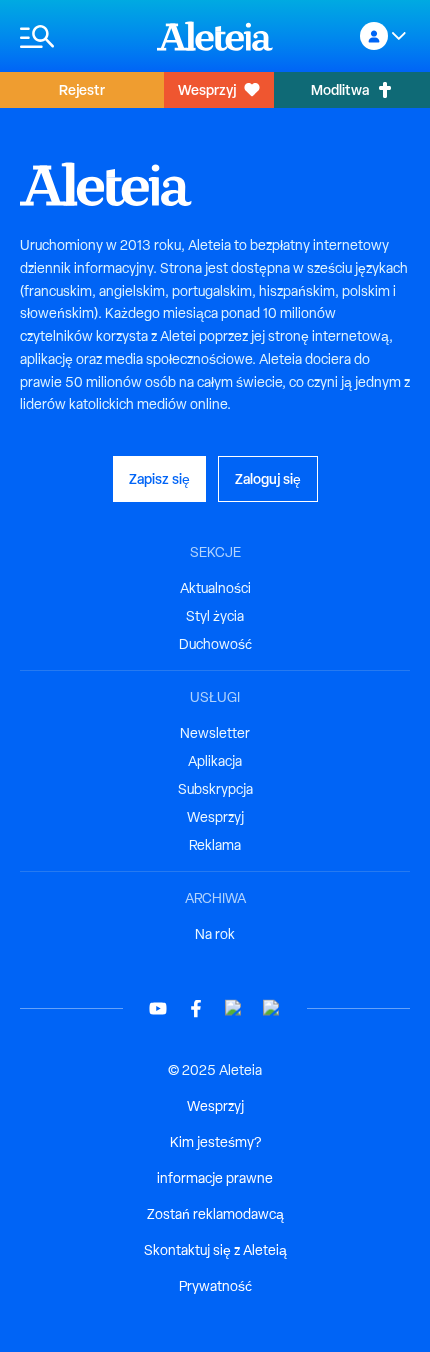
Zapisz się (159, 478)
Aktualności (215, 588)
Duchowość (215, 644)
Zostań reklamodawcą (215, 1214)
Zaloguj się (268, 478)
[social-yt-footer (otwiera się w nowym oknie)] (158, 1008)
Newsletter (215, 733)
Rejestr (82, 89)
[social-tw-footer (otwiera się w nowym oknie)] (234, 1008)
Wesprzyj (207, 89)
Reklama (215, 845)
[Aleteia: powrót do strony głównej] (215, 36)
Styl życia (215, 616)
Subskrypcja (215, 789)
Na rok (215, 934)
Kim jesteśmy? (215, 1142)
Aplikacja (215, 761)
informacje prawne (215, 1178)
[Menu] (78, 36)
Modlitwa (340, 89)
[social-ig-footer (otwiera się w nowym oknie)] (272, 1008)
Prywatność (215, 1286)
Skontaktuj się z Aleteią (215, 1250)
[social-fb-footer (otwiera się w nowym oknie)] (196, 1008)
